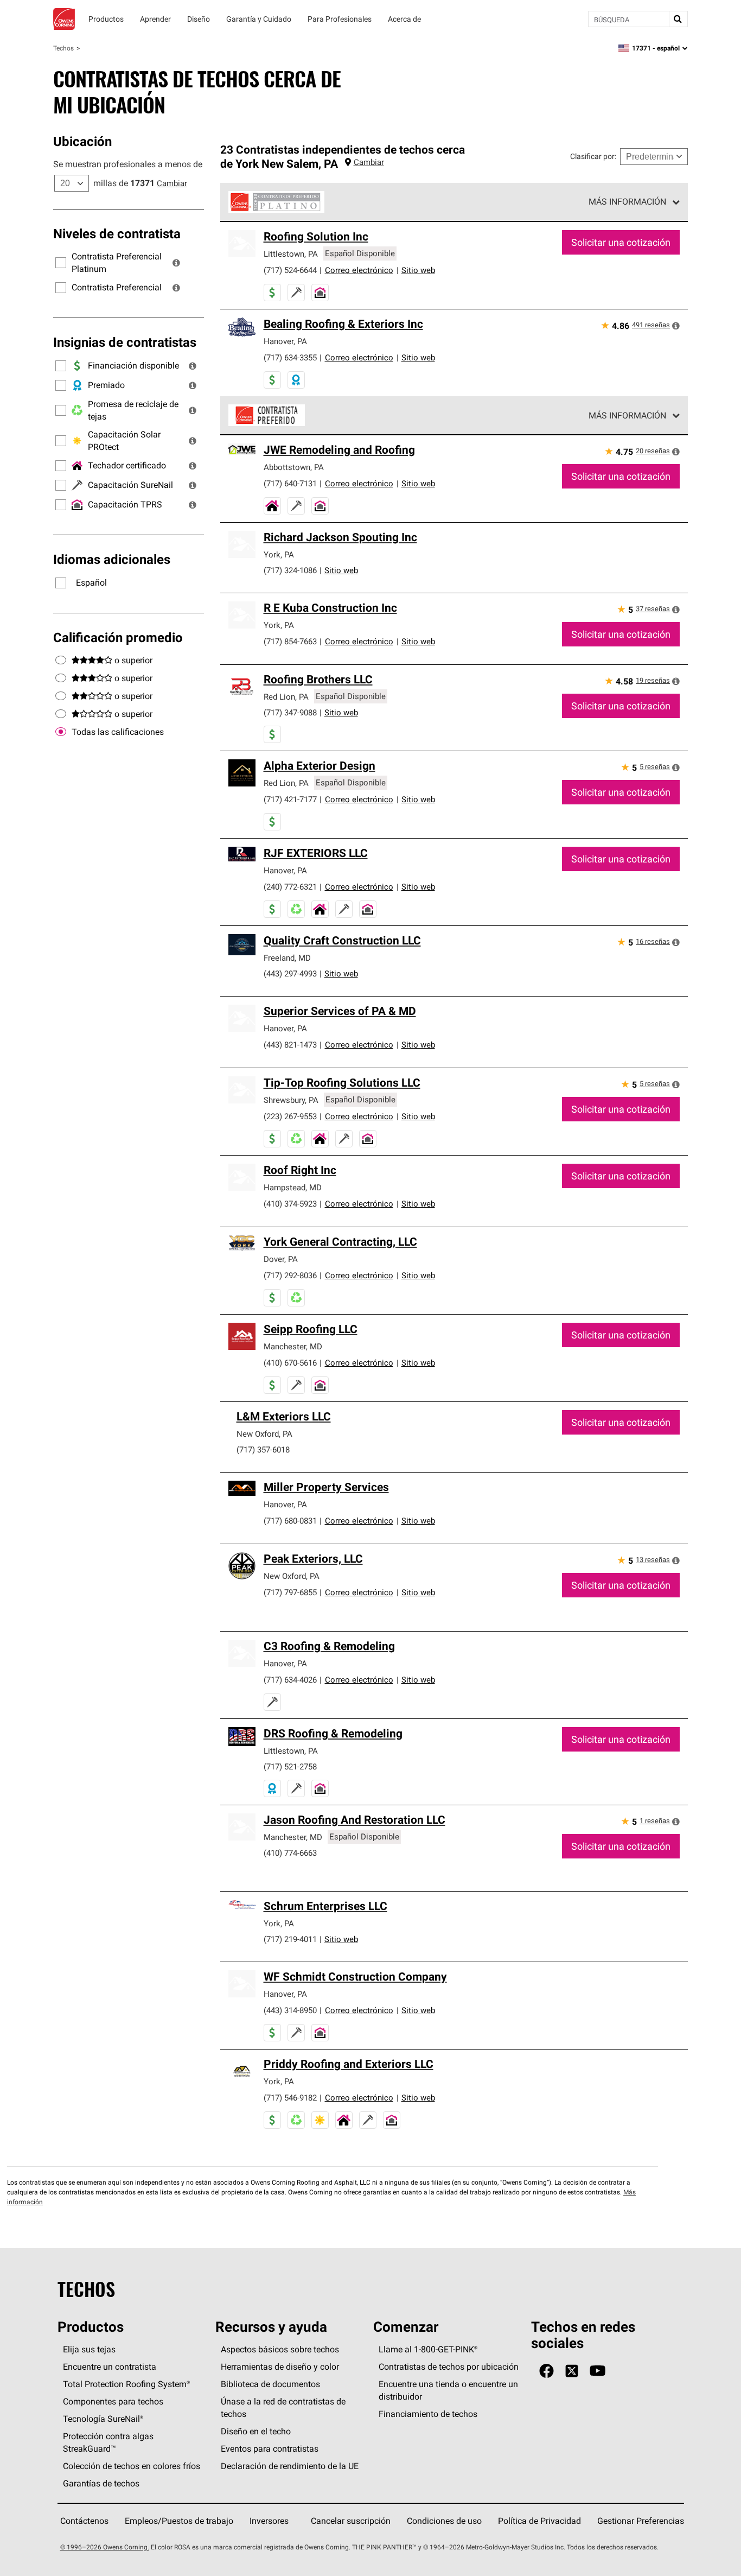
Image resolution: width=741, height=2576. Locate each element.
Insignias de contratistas (125, 342)
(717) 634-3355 (290, 357)
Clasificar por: (593, 156)
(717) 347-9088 (290, 712)
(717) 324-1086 (290, 570)
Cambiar (172, 183)
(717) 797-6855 (290, 1592)
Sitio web (418, 270)
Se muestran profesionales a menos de (128, 164)
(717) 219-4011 (290, 1939)
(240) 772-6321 (290, 887)
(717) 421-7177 (290, 799)
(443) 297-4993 (290, 973)
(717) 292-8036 (290, 1275)
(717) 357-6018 (263, 1449)
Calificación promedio (118, 637)
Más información (627, 201)
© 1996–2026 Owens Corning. (105, 2547)
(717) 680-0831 (290, 1521)
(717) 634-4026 (290, 1680)
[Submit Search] (678, 19)
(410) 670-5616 (290, 1363)
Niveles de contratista (117, 233)
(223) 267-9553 (290, 1116)
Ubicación (82, 141)
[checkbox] (61, 732)
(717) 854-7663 (290, 641)
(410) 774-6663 (290, 1853)
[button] (176, 263)
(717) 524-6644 (290, 270)
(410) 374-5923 (290, 1204)
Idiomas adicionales (112, 559)
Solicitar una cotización (621, 242)
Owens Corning (64, 19)
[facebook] (547, 2371)
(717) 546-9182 (290, 2098)
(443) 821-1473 (290, 1045)
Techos (63, 48)
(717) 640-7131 (290, 483)
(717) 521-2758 (290, 1766)
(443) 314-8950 (290, 2010)
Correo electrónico (359, 270)
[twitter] (572, 2371)
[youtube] (598, 2371)
